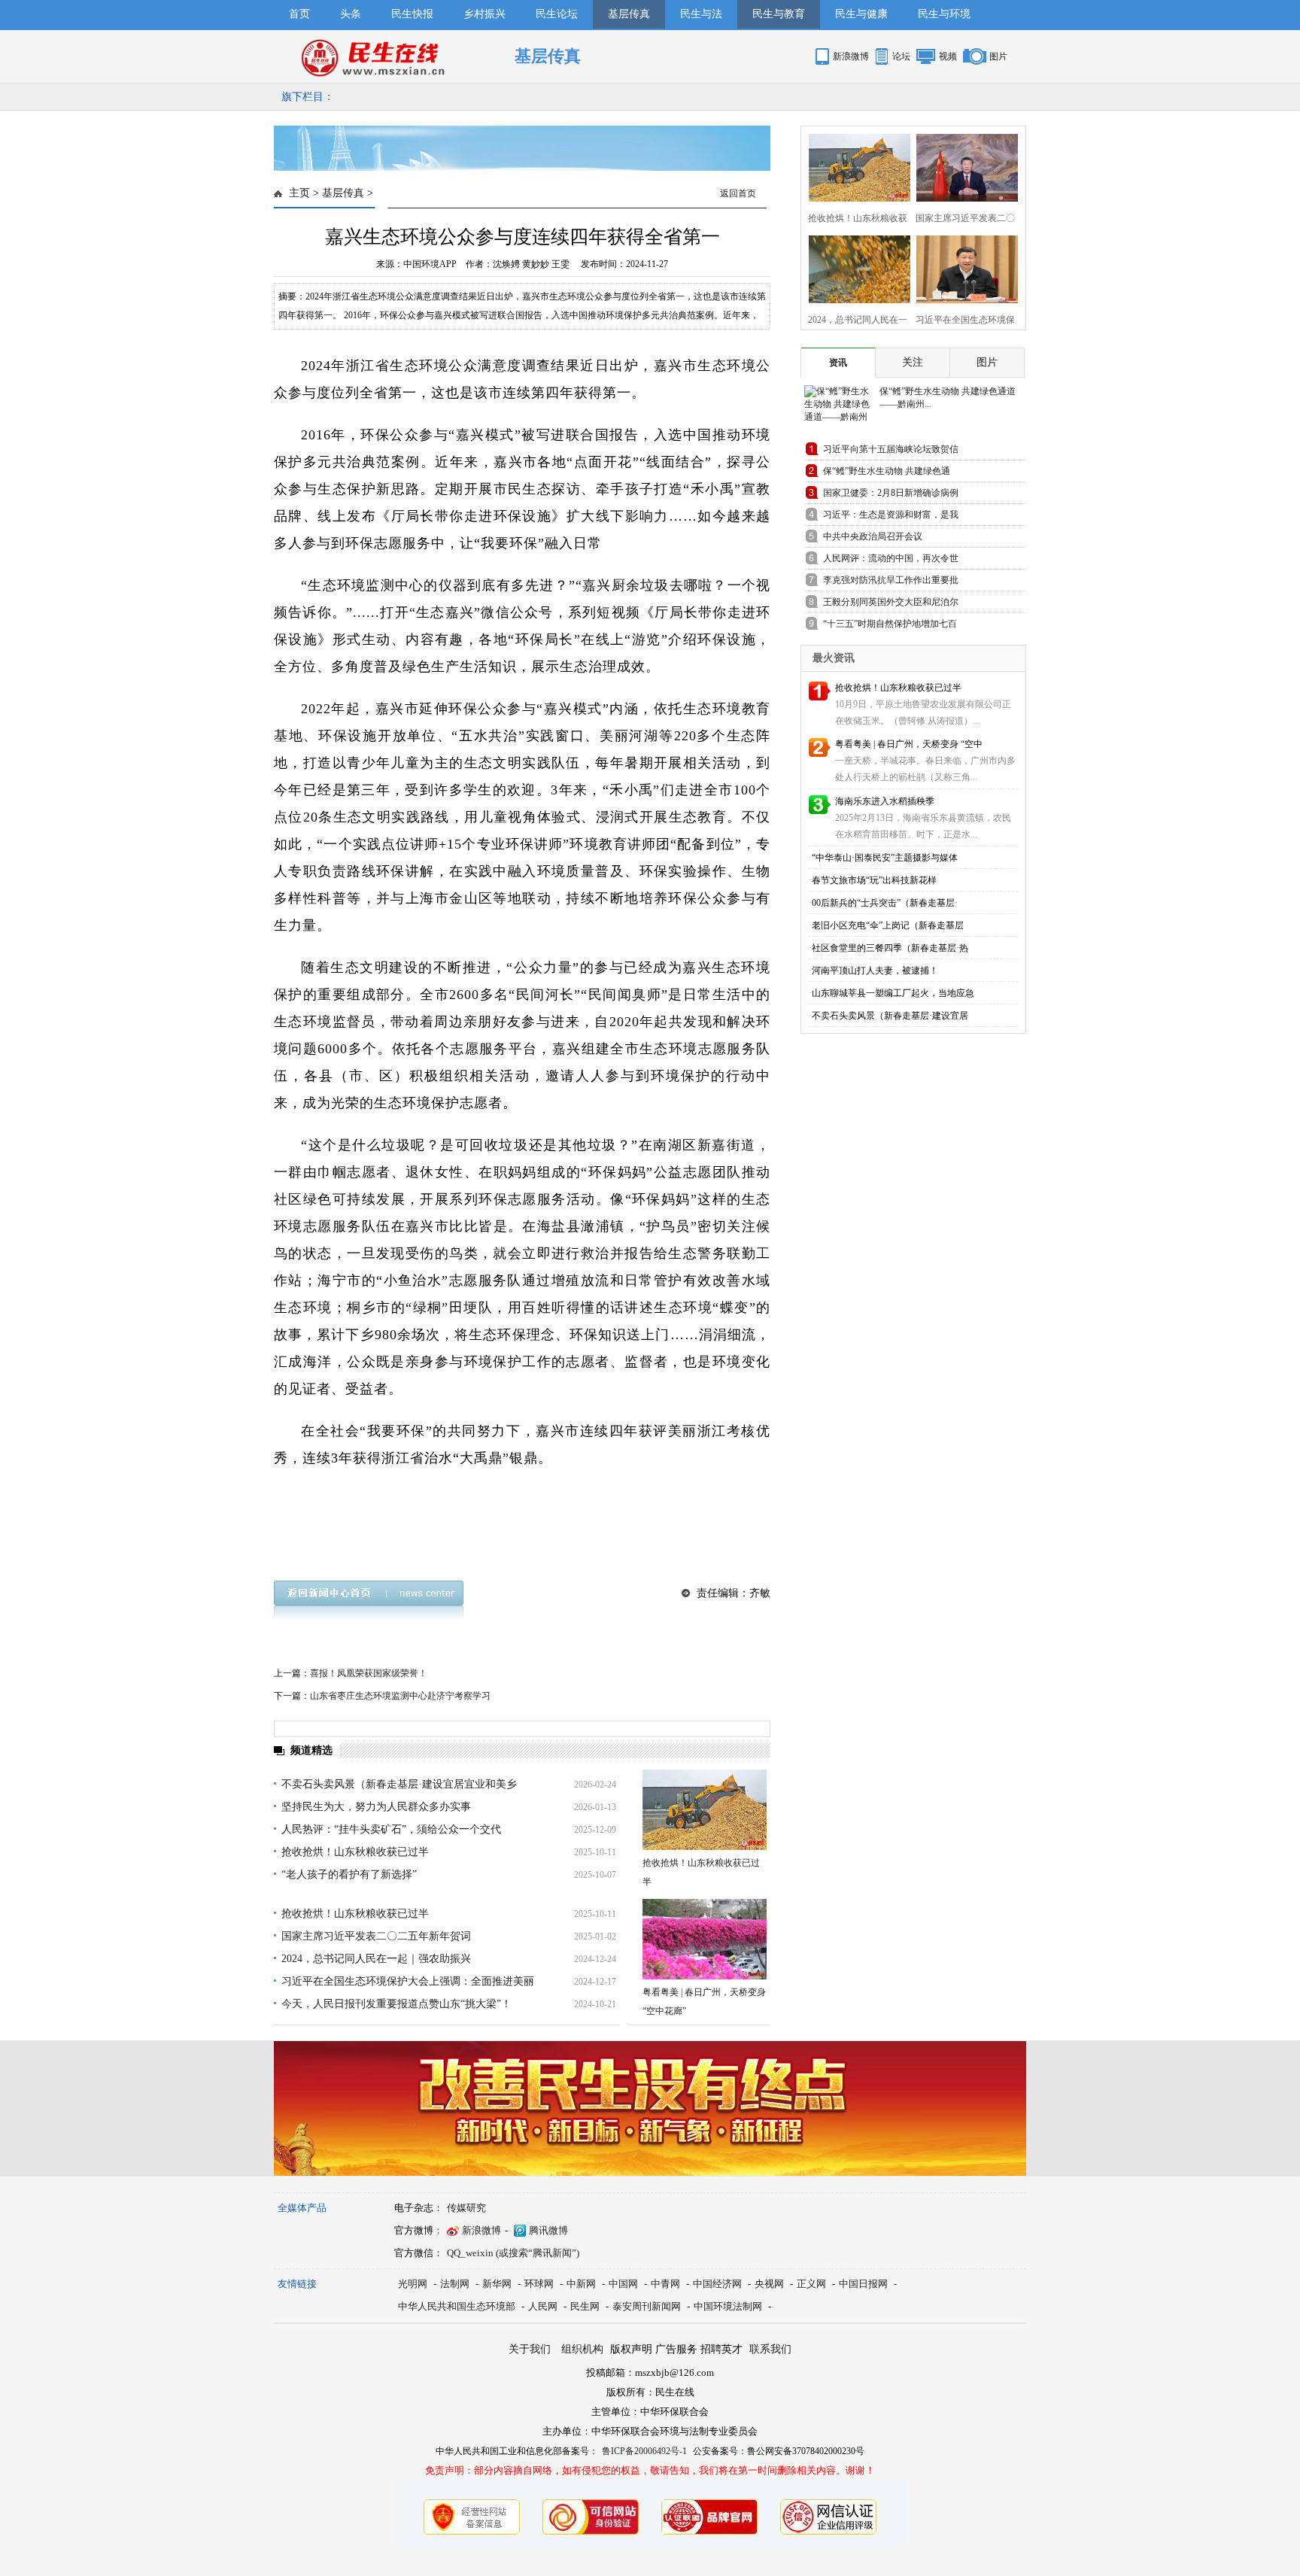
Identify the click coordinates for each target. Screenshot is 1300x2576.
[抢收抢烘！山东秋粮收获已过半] (705, 1810)
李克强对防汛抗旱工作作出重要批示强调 (891, 583)
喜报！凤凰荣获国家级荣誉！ (369, 1673)
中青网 (665, 2284)
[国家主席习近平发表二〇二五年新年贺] (963, 166)
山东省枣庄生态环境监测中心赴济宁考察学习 (400, 1696)
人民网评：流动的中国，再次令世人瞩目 (891, 561)
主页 (299, 193)
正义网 (811, 2284)
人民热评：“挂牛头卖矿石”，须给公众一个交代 (391, 1829)
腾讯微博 (548, 2230)
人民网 (543, 2306)
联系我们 (770, 2349)
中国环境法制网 (728, 2306)
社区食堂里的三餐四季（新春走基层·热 (890, 948)
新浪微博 (851, 56)
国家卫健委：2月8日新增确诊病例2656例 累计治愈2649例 (891, 495)
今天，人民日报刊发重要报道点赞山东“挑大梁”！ (396, 2004)
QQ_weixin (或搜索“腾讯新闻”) (513, 2253)
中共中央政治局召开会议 (873, 536)
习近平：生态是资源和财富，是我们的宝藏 (891, 517)
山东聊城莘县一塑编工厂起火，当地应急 (893, 993)
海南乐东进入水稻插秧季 (885, 801)
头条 (351, 14)
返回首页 (738, 193)
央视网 (769, 2284)
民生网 (585, 2306)
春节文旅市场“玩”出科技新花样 (874, 880)
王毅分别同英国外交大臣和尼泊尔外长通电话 (891, 605)
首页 (299, 14)
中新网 (581, 2284)
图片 (998, 56)
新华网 (497, 2284)
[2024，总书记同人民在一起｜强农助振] (855, 267)
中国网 (623, 2284)
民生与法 (701, 14)
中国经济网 (717, 2284)
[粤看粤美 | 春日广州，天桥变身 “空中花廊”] (705, 1939)
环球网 (539, 2284)
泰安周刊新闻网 (647, 2306)
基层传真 (629, 14)
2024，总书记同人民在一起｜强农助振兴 (376, 1959)
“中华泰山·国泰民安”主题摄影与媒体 (885, 858)
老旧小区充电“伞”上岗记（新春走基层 (888, 925)
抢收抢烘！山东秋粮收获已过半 (355, 1852)
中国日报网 (863, 2284)
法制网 (455, 2284)
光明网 (413, 2284)
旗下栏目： (308, 97)
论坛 (901, 56)
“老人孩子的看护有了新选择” (349, 1874)
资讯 (838, 363)
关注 (913, 362)
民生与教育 (779, 14)
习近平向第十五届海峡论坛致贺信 (891, 449)
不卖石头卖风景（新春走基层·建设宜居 (890, 1016)
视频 (948, 56)
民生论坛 (557, 14)
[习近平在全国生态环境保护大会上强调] (963, 267)
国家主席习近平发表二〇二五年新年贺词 (376, 1936)
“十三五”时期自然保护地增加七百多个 (890, 626)
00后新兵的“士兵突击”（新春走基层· (885, 903)
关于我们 (530, 2349)
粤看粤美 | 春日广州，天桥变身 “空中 (909, 744)
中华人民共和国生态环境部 (457, 2306)
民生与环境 (944, 14)
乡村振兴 (484, 14)
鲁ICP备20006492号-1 (644, 2451)
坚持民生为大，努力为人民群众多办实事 (376, 1807)
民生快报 (412, 14)
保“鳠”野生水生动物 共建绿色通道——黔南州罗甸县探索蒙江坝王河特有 (891, 474)
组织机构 (582, 2349)
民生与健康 (861, 14)
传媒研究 (466, 2208)
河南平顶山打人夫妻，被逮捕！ (875, 971)
